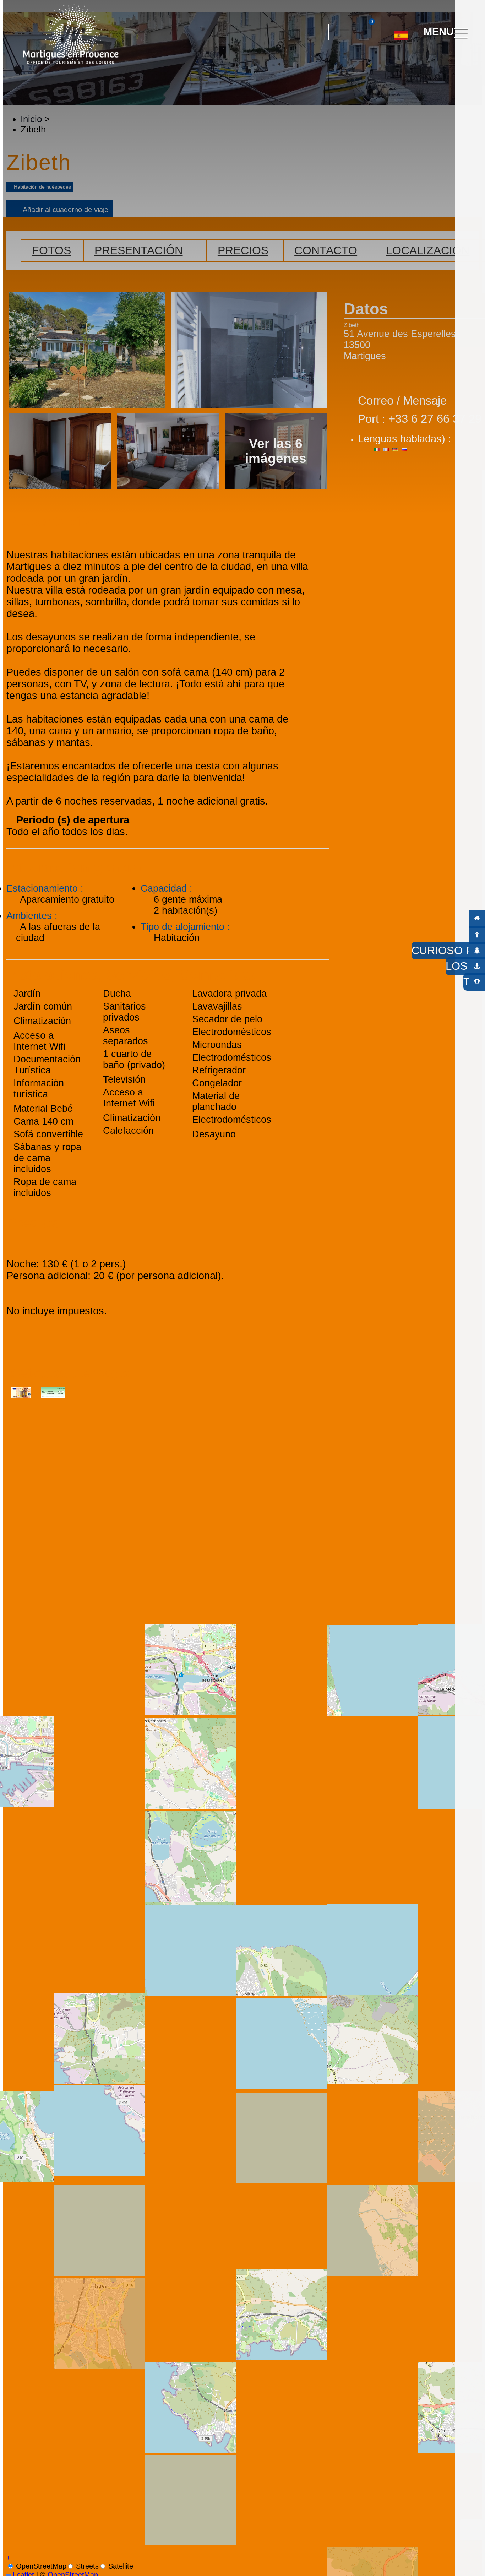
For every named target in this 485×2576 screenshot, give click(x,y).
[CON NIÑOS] (477, 934)
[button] (317, 32)
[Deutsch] (393, 64)
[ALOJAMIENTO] (477, 919)
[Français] (408, 64)
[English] (424, 64)
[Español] (401, 33)
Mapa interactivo (344, 25)
